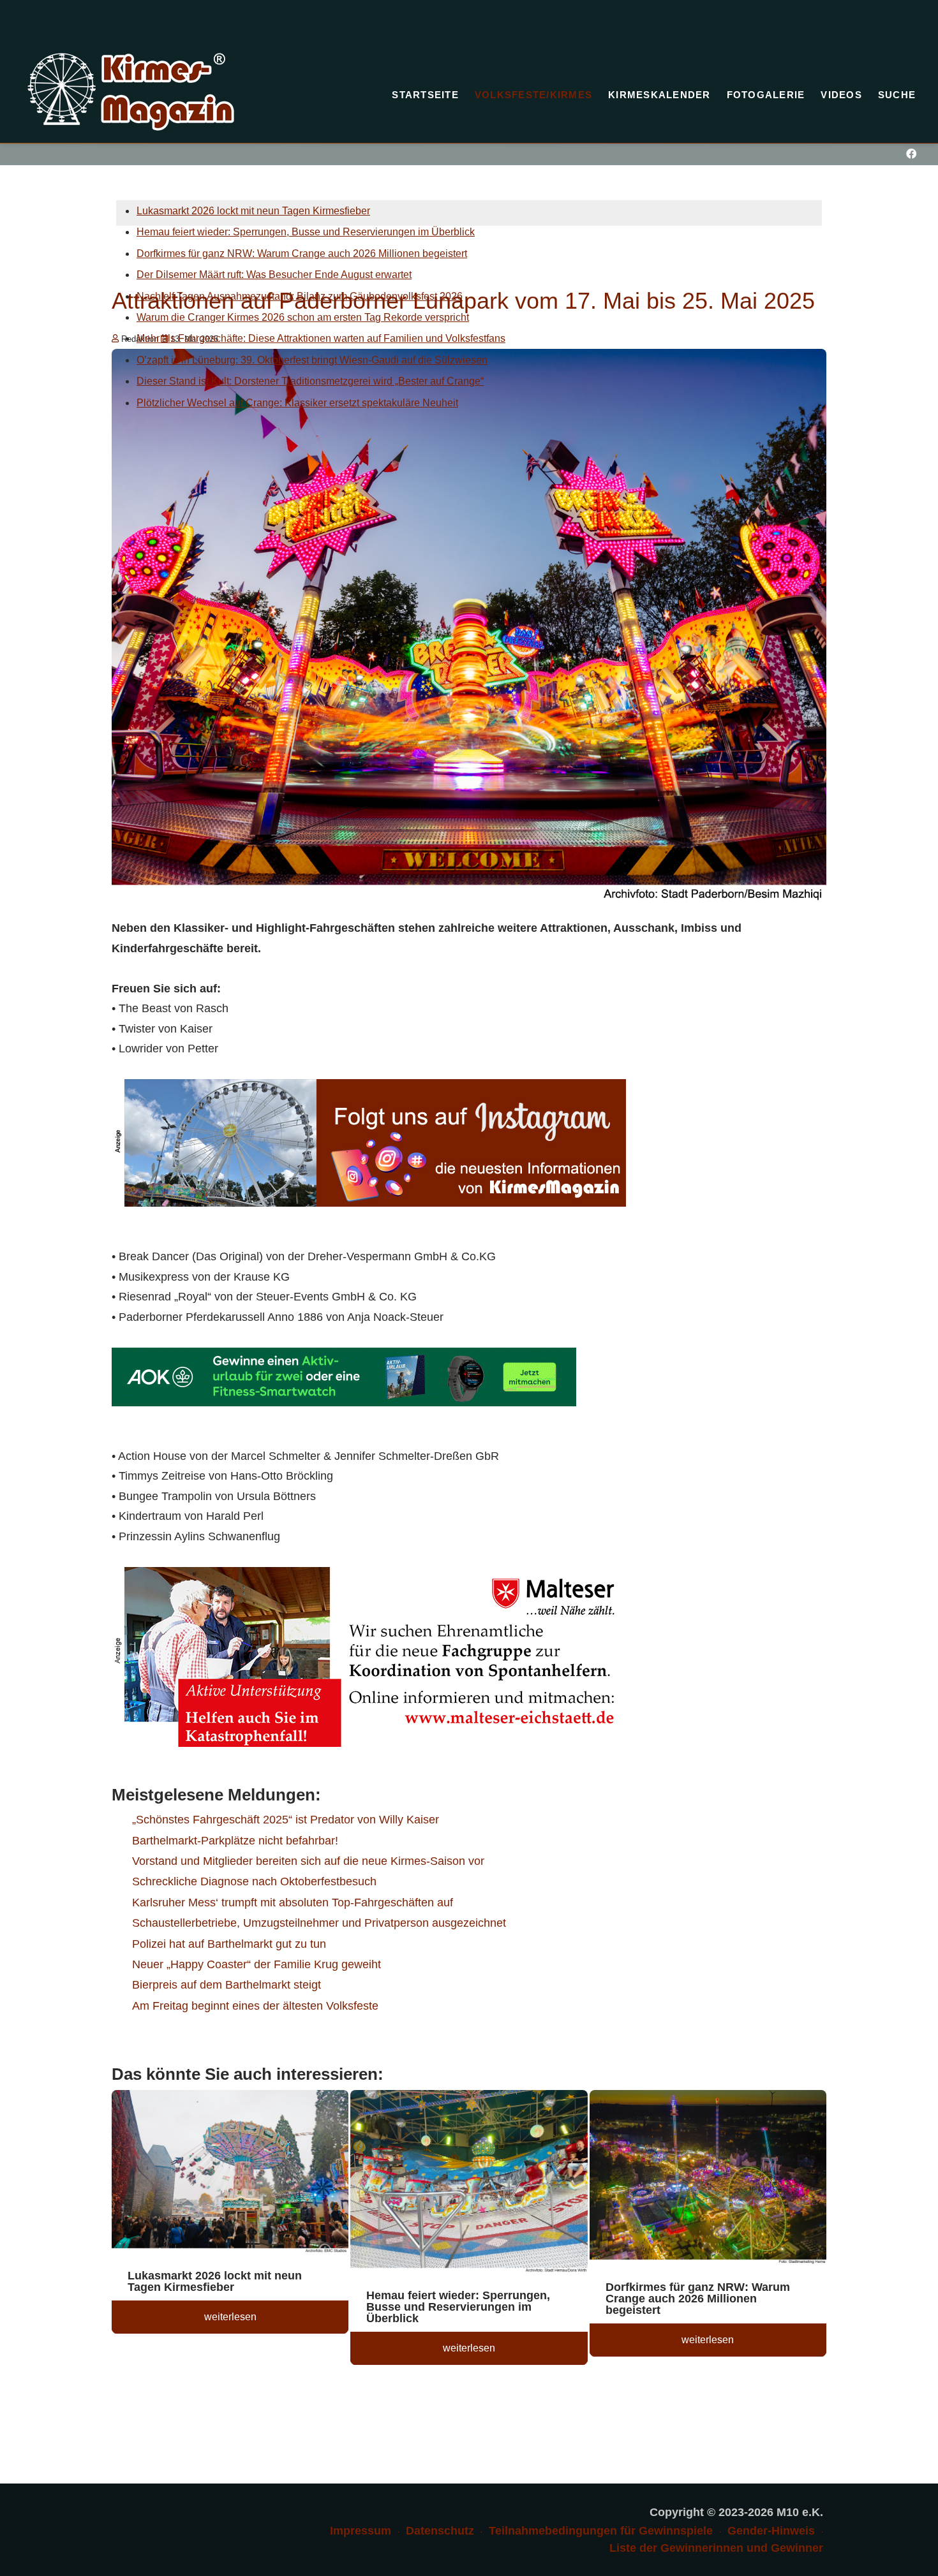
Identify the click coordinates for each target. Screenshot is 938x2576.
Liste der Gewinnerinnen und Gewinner (716, 2548)
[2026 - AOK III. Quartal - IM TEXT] (344, 1376)
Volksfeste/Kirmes (533, 95)
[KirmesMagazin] (131, 92)
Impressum (361, 2531)
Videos (841, 95)
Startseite (425, 95)
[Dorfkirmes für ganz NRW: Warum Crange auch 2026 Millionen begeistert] (708, 2179)
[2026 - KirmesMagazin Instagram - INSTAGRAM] (369, 1142)
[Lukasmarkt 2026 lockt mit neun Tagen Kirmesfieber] (230, 2174)
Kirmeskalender (659, 95)
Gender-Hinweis (771, 2531)
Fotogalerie (766, 95)
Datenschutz (440, 2531)
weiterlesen (230, 2317)
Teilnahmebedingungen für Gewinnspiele (601, 2531)
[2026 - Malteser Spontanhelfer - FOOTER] (369, 1656)
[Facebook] (911, 154)
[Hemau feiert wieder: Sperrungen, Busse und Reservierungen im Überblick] (469, 2183)
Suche (897, 95)
